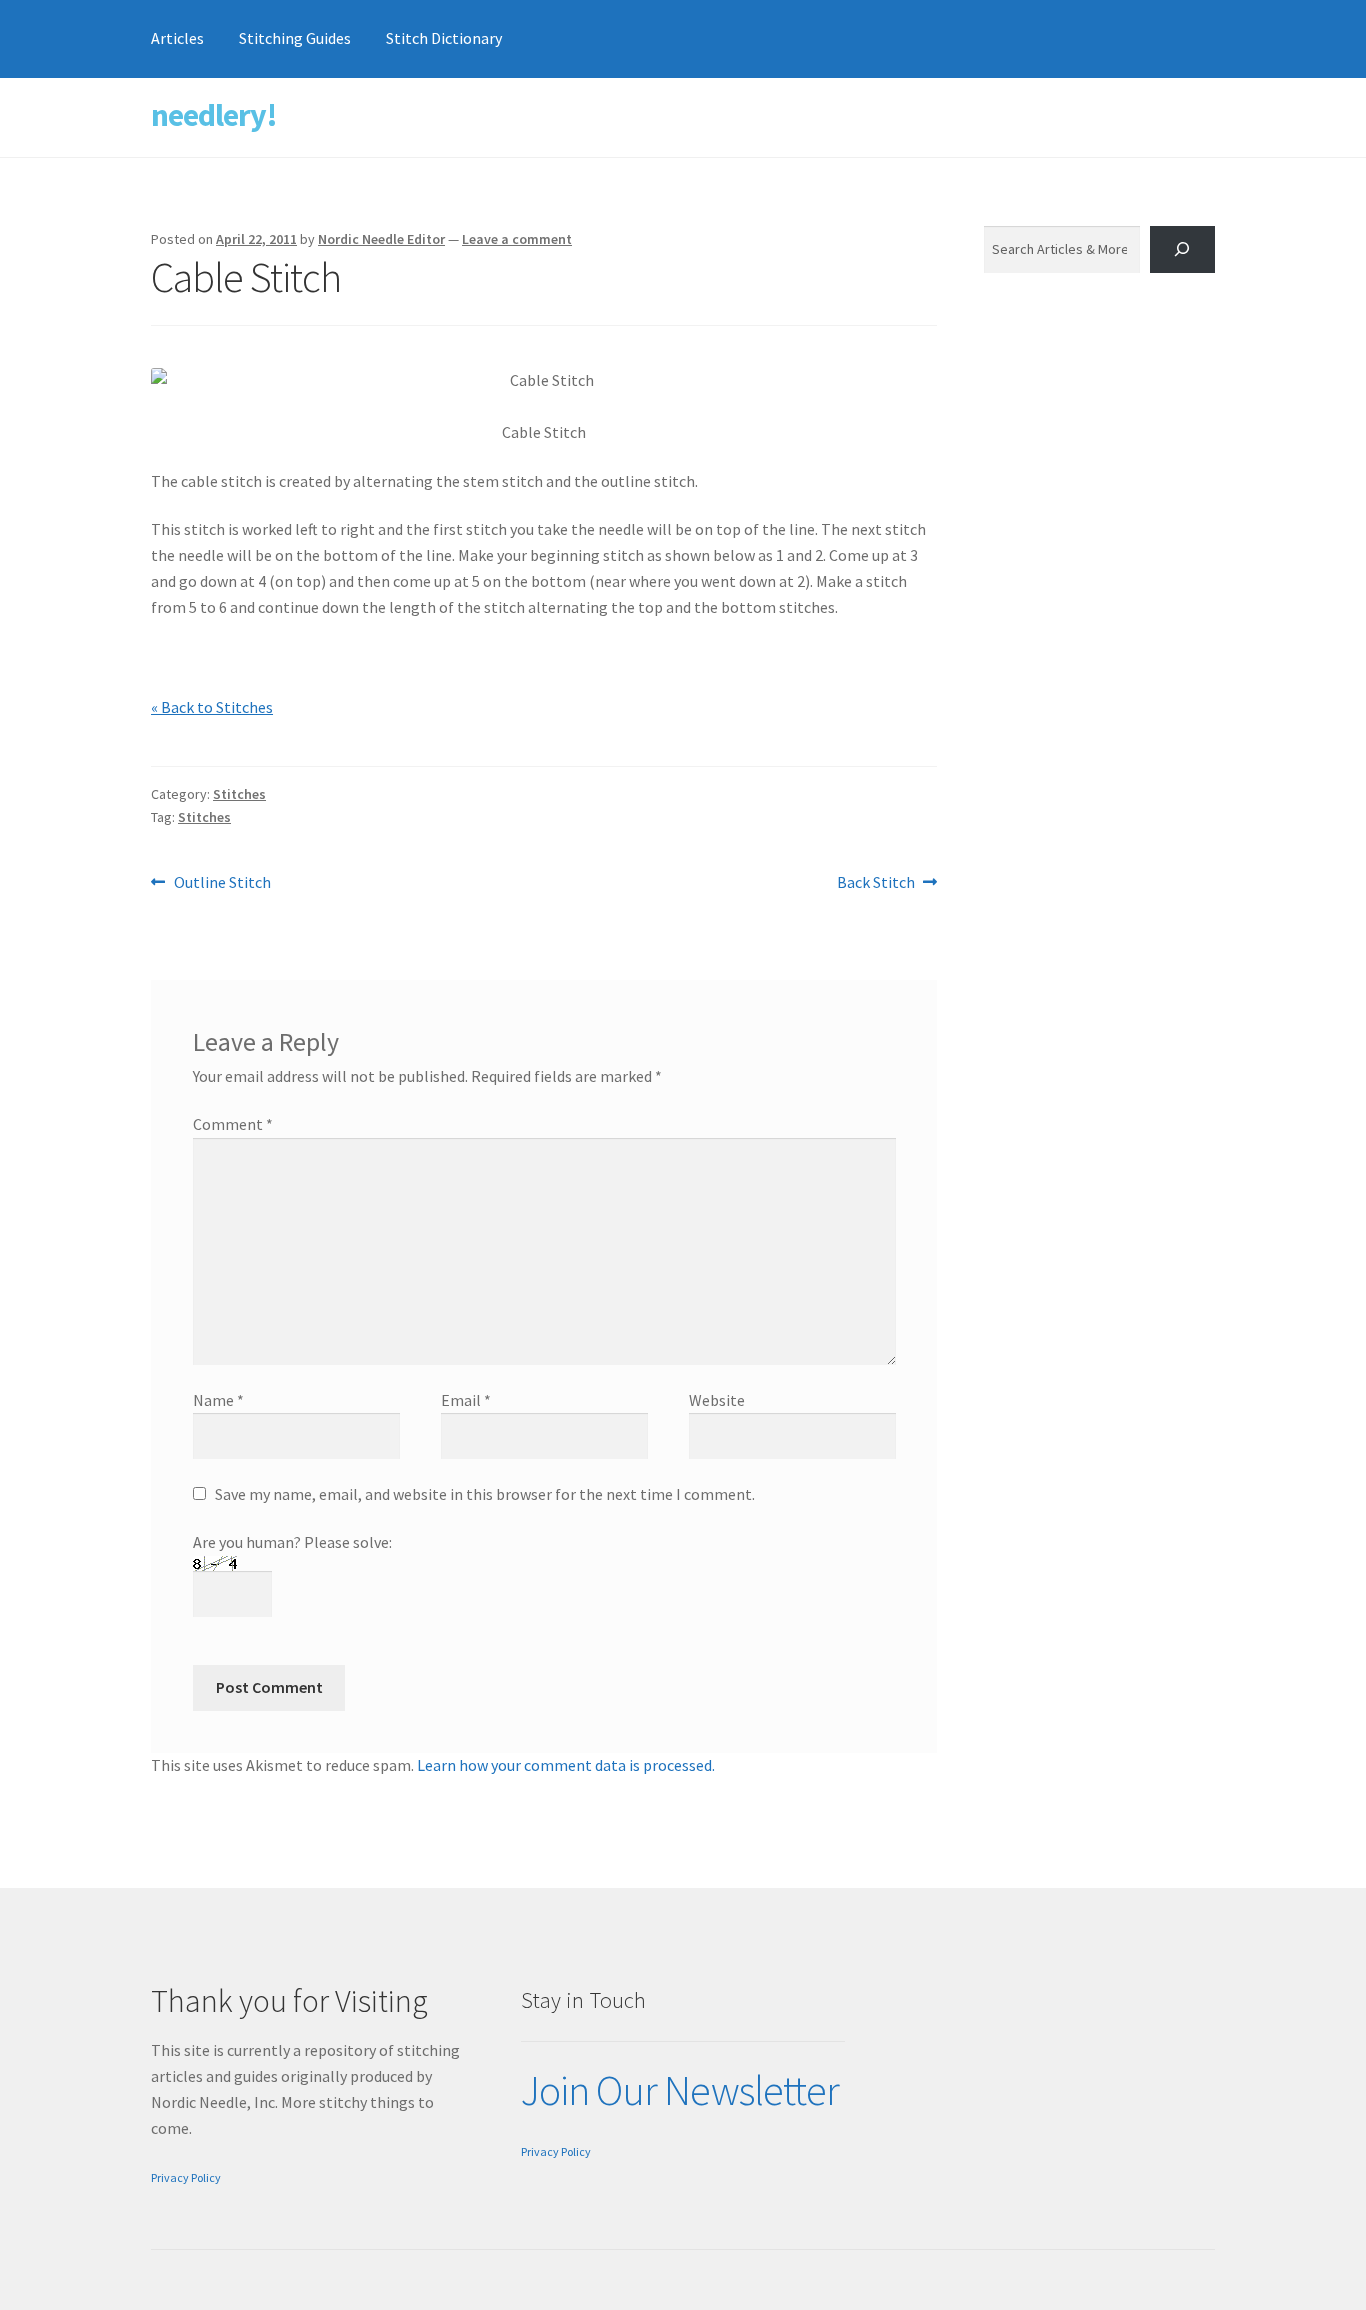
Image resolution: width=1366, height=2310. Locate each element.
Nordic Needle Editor (381, 239)
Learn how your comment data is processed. (566, 1765)
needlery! (214, 115)
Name (218, 1400)
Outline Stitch (222, 883)
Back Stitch (876, 883)
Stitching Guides (295, 38)
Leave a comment (517, 239)
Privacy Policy (186, 2177)
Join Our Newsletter (680, 2090)
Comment (233, 1124)
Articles (177, 38)
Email (466, 1400)
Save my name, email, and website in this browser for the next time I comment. (485, 1494)
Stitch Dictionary (444, 38)
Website (717, 1400)
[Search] (1182, 249)
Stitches (239, 794)
